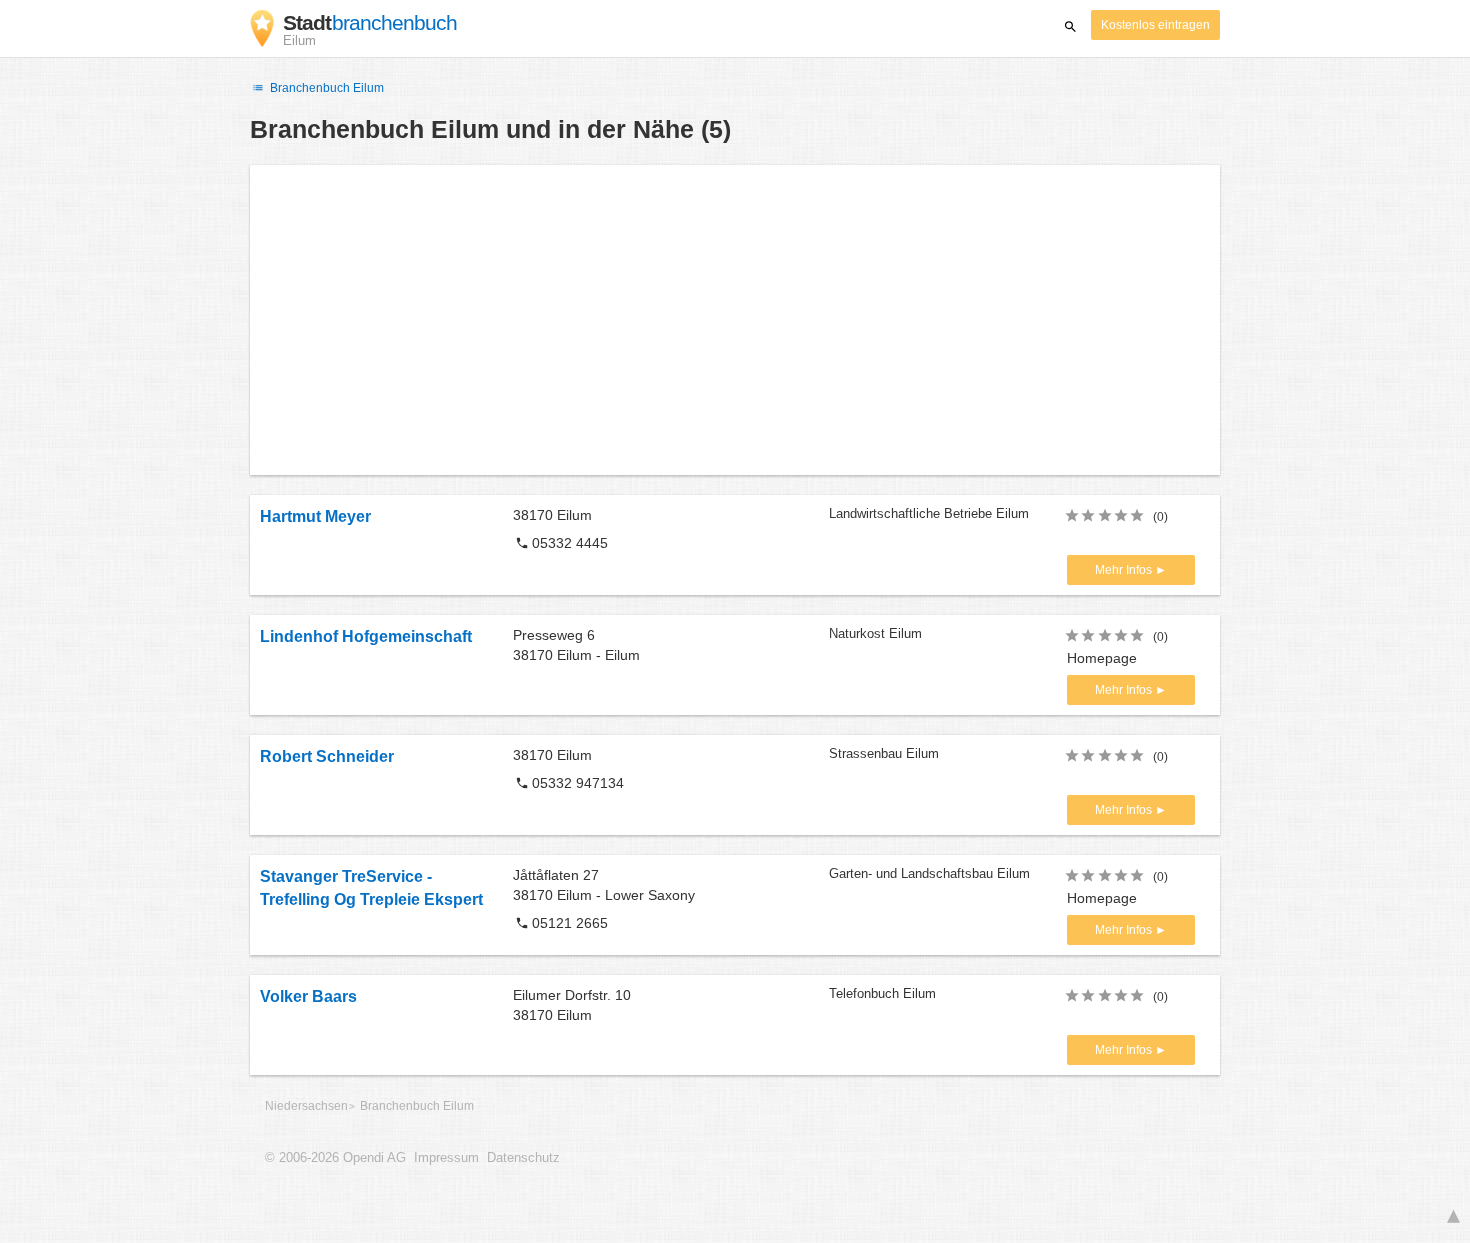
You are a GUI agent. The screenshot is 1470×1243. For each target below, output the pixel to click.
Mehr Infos (1125, 570)
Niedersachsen (306, 1106)
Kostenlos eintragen (1155, 25)
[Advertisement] (735, 320)
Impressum (446, 1158)
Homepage (1102, 658)
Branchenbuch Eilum (325, 88)
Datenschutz (523, 1158)
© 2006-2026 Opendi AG (335, 1158)
